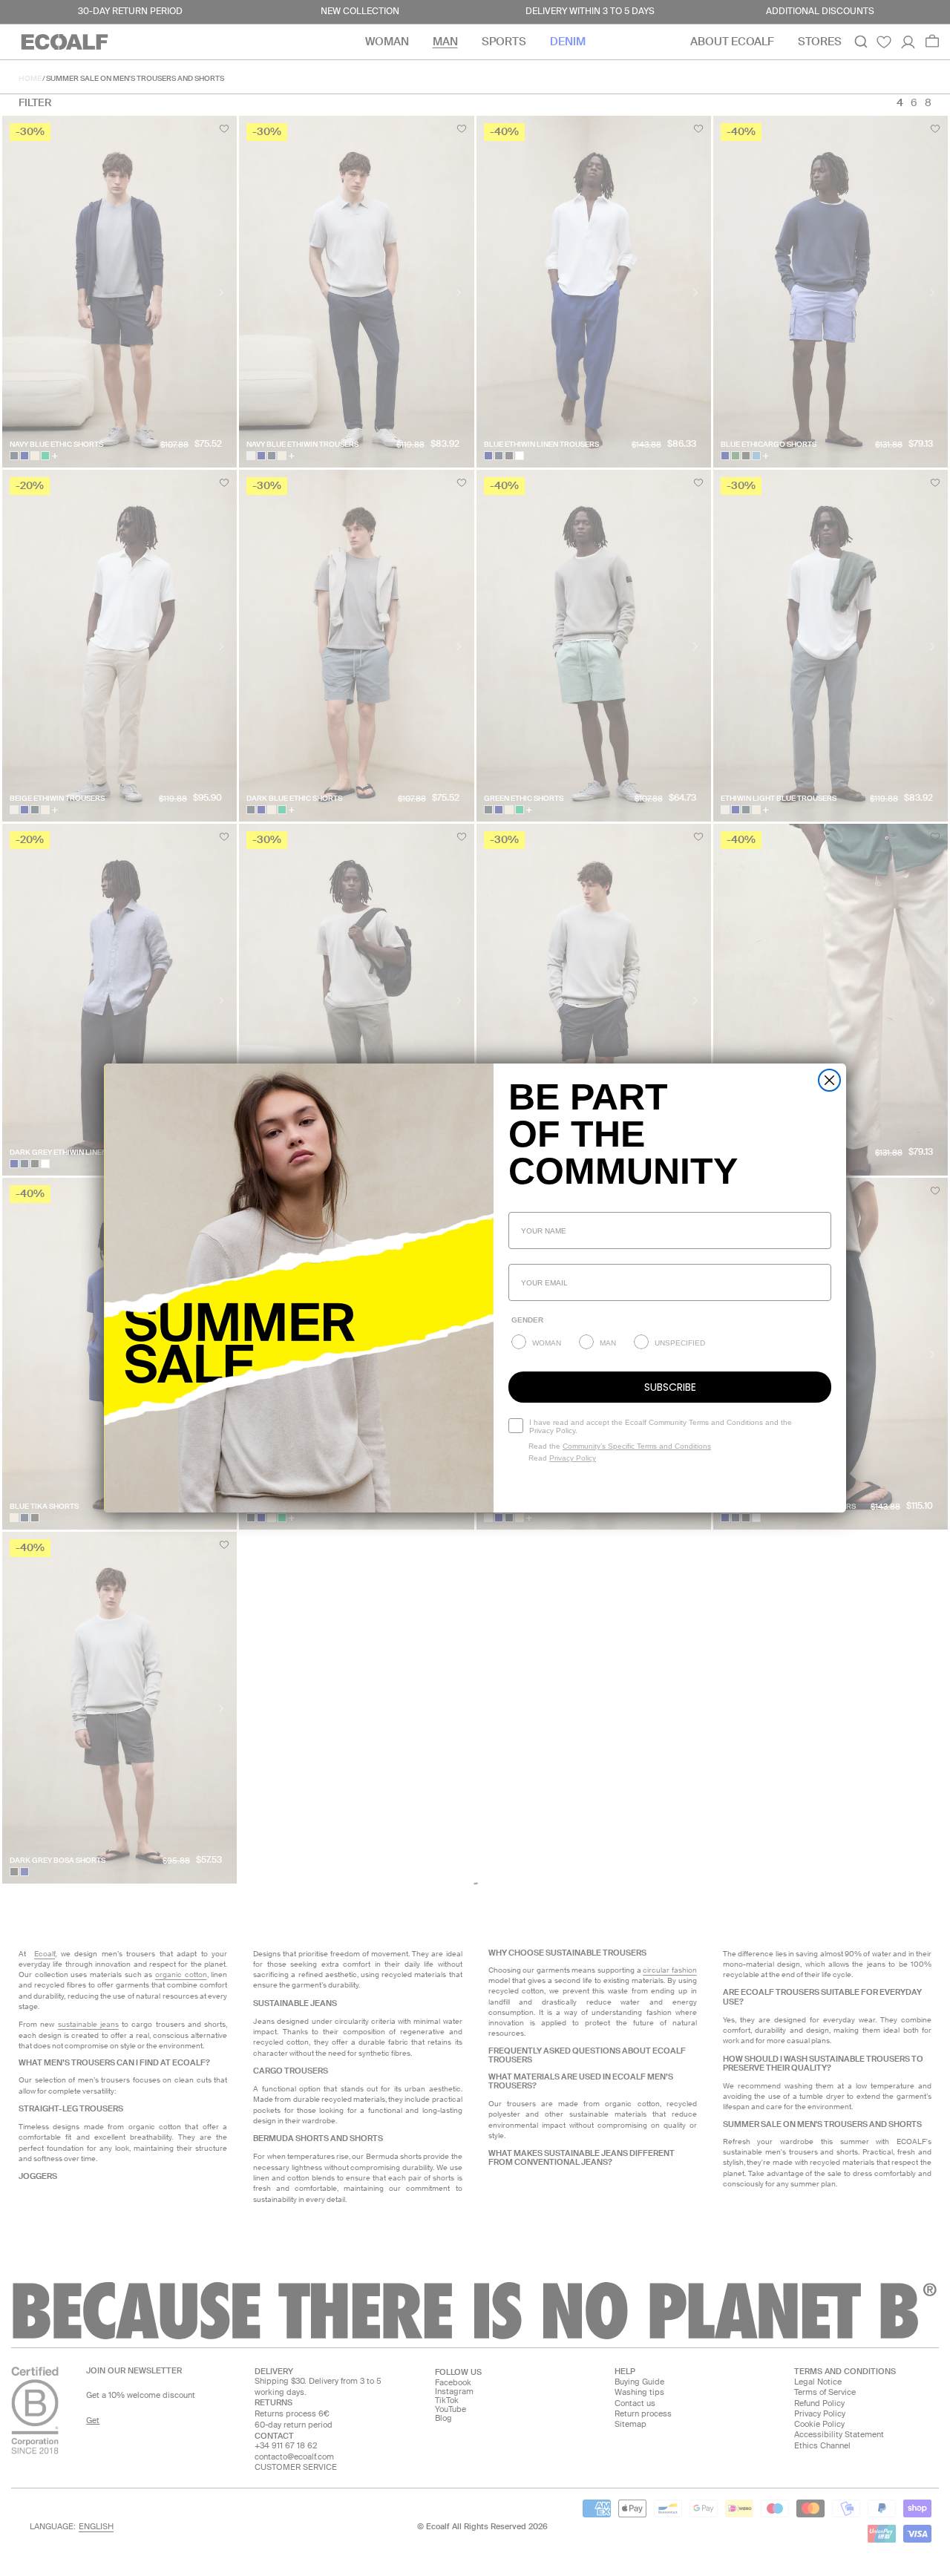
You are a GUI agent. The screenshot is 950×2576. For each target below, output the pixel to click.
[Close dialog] (829, 1080)
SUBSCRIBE (670, 1387)
